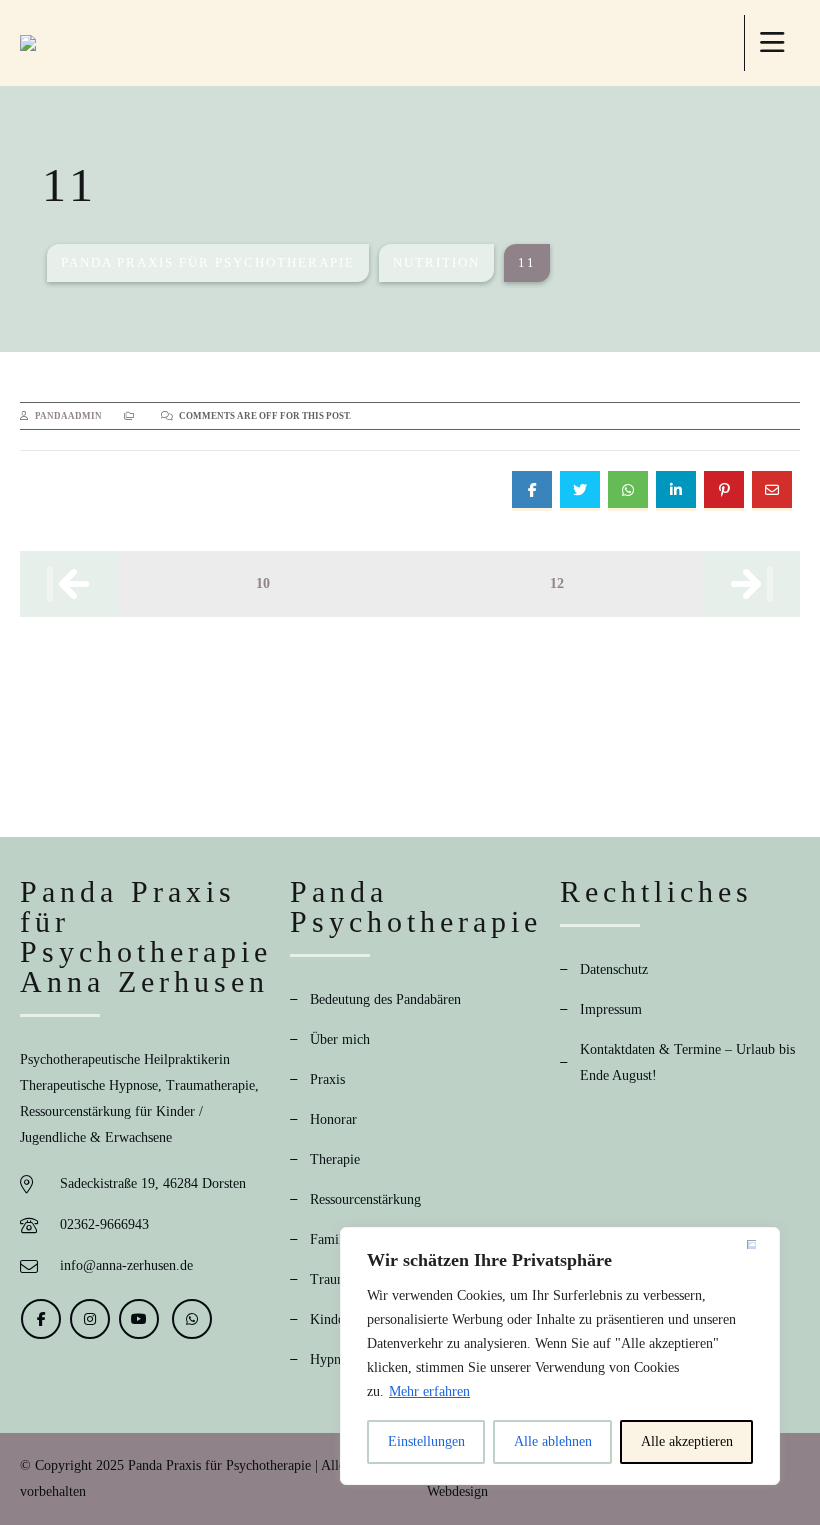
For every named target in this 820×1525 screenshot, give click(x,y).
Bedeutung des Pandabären (385, 999)
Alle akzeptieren (687, 1441)
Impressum (611, 1009)
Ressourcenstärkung (365, 1199)
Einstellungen (426, 1441)
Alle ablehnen (553, 1441)
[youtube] (139, 1319)
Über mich (340, 1039)
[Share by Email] (772, 491)
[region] (560, 1356)
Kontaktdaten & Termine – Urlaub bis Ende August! (687, 1062)
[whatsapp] (192, 1319)
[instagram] (90, 1319)
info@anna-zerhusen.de (126, 1265)
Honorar (333, 1119)
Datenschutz (614, 969)
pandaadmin (68, 416)
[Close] (759, 1244)
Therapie (335, 1159)
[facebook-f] (41, 1319)
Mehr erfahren (429, 1391)
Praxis (327, 1079)
